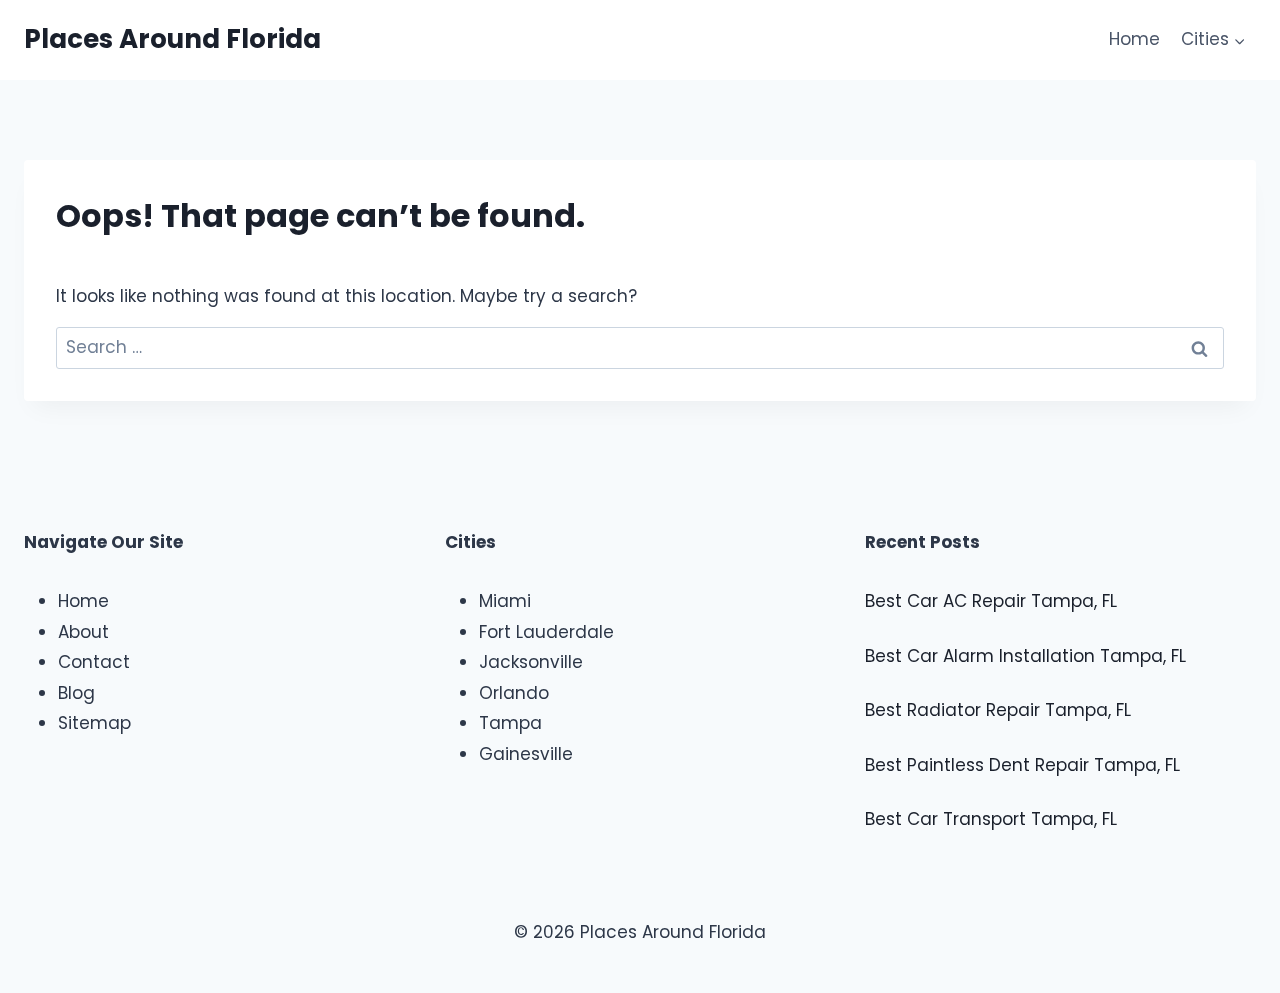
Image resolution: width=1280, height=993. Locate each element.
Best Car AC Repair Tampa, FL (991, 601)
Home (1134, 39)
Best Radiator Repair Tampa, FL (998, 710)
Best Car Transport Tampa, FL (991, 819)
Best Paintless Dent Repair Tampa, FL (1022, 765)
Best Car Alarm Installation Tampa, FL (1025, 656)
